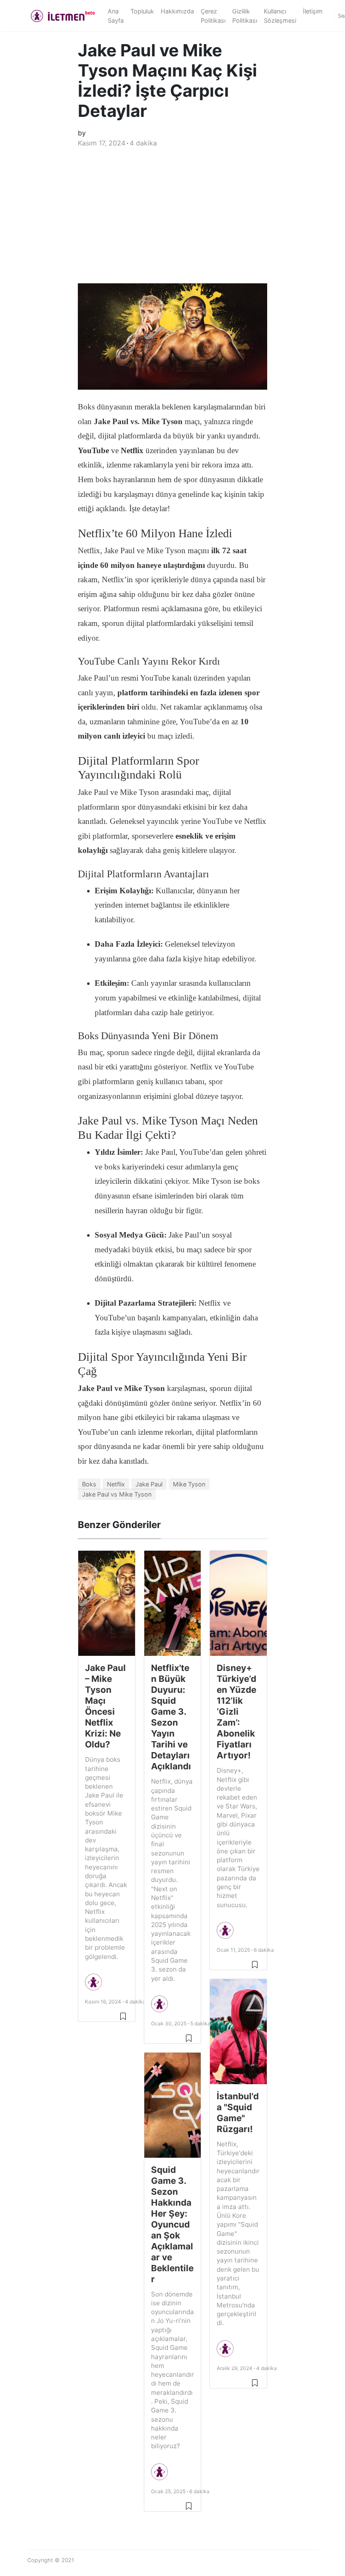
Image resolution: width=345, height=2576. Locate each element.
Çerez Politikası (213, 16)
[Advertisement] (172, 220)
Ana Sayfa (116, 16)
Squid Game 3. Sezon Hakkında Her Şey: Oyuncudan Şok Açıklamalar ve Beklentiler (172, 2224)
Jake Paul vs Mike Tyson (117, 1494)
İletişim (313, 11)
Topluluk (142, 11)
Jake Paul (149, 1484)
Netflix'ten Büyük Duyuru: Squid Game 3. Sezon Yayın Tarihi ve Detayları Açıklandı (171, 1717)
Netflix (116, 1484)
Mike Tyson (189, 1484)
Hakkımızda (177, 11)
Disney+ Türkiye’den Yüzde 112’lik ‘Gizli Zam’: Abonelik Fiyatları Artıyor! (236, 1712)
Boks (89, 1484)
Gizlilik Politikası (245, 16)
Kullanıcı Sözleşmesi (280, 16)
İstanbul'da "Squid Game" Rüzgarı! (238, 2113)
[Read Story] (123, 2016)
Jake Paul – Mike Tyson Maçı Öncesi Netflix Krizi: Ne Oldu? (105, 1706)
